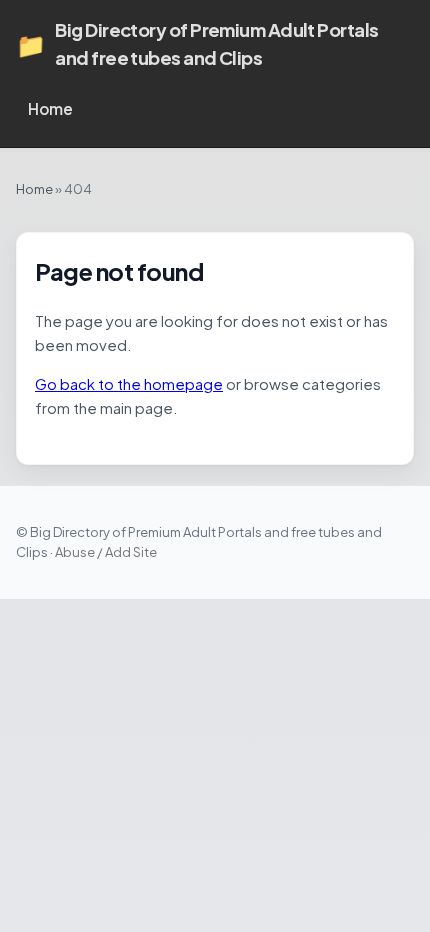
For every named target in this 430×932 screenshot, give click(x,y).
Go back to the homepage (129, 383)
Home (50, 108)
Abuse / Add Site (106, 552)
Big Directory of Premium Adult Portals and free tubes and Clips (197, 43)
